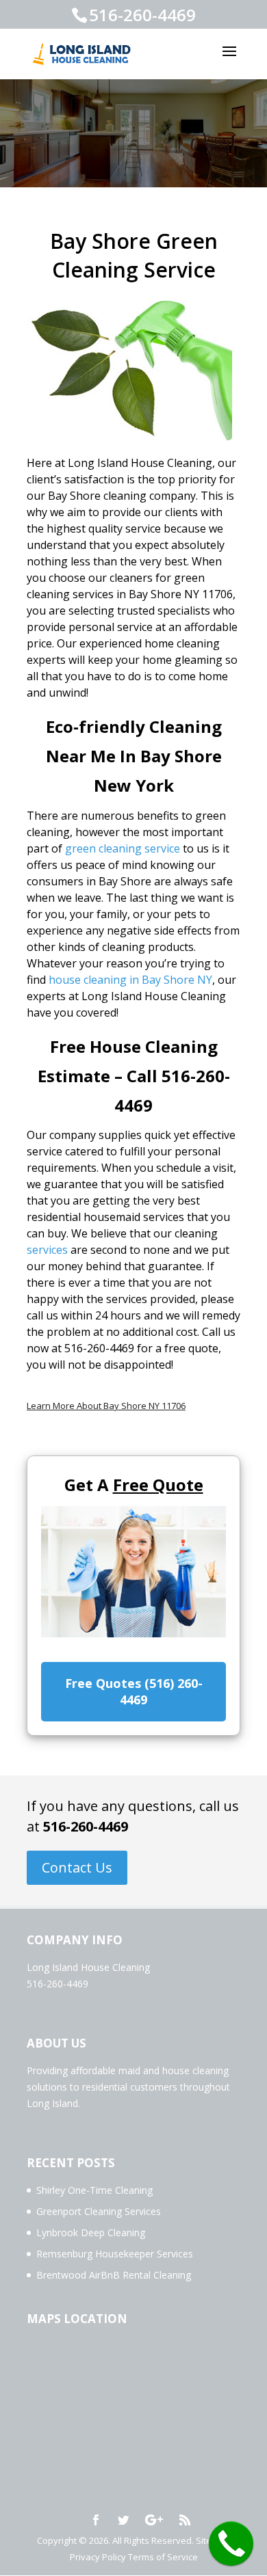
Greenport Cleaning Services (99, 2211)
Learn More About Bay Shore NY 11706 (106, 1406)
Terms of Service (163, 2557)
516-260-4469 (86, 1826)
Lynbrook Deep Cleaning (91, 2232)
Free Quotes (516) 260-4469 (134, 1691)
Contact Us (77, 1867)
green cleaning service (123, 848)
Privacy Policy (98, 2557)
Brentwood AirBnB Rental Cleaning (114, 2275)
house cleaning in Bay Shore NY (130, 980)
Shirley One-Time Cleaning (94, 2190)
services (47, 1250)
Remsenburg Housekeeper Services (115, 2254)
